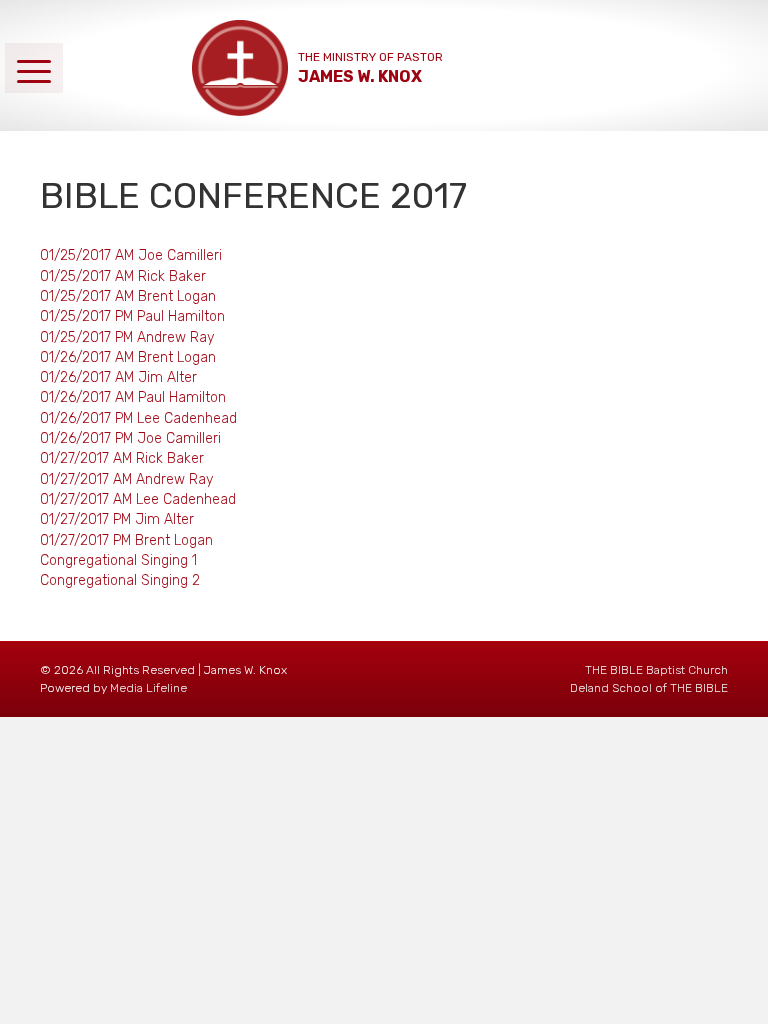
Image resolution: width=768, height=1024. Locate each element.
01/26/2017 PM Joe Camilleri (130, 438)
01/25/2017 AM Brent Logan (128, 296)
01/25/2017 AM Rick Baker (123, 276)
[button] (34, 67)
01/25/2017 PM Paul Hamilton (132, 316)
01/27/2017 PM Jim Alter (117, 519)
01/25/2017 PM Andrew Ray (127, 337)
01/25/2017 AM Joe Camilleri (131, 255)
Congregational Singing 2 (120, 580)
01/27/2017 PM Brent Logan (126, 540)
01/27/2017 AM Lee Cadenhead (138, 499)
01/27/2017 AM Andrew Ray (126, 479)
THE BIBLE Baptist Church (656, 670)
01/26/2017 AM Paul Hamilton (133, 397)
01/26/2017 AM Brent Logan (128, 357)
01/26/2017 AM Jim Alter (118, 377)
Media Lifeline (148, 688)
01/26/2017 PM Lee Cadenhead (138, 418)
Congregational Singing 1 (118, 560)
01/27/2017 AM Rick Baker (122, 458)
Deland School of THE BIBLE (649, 688)
